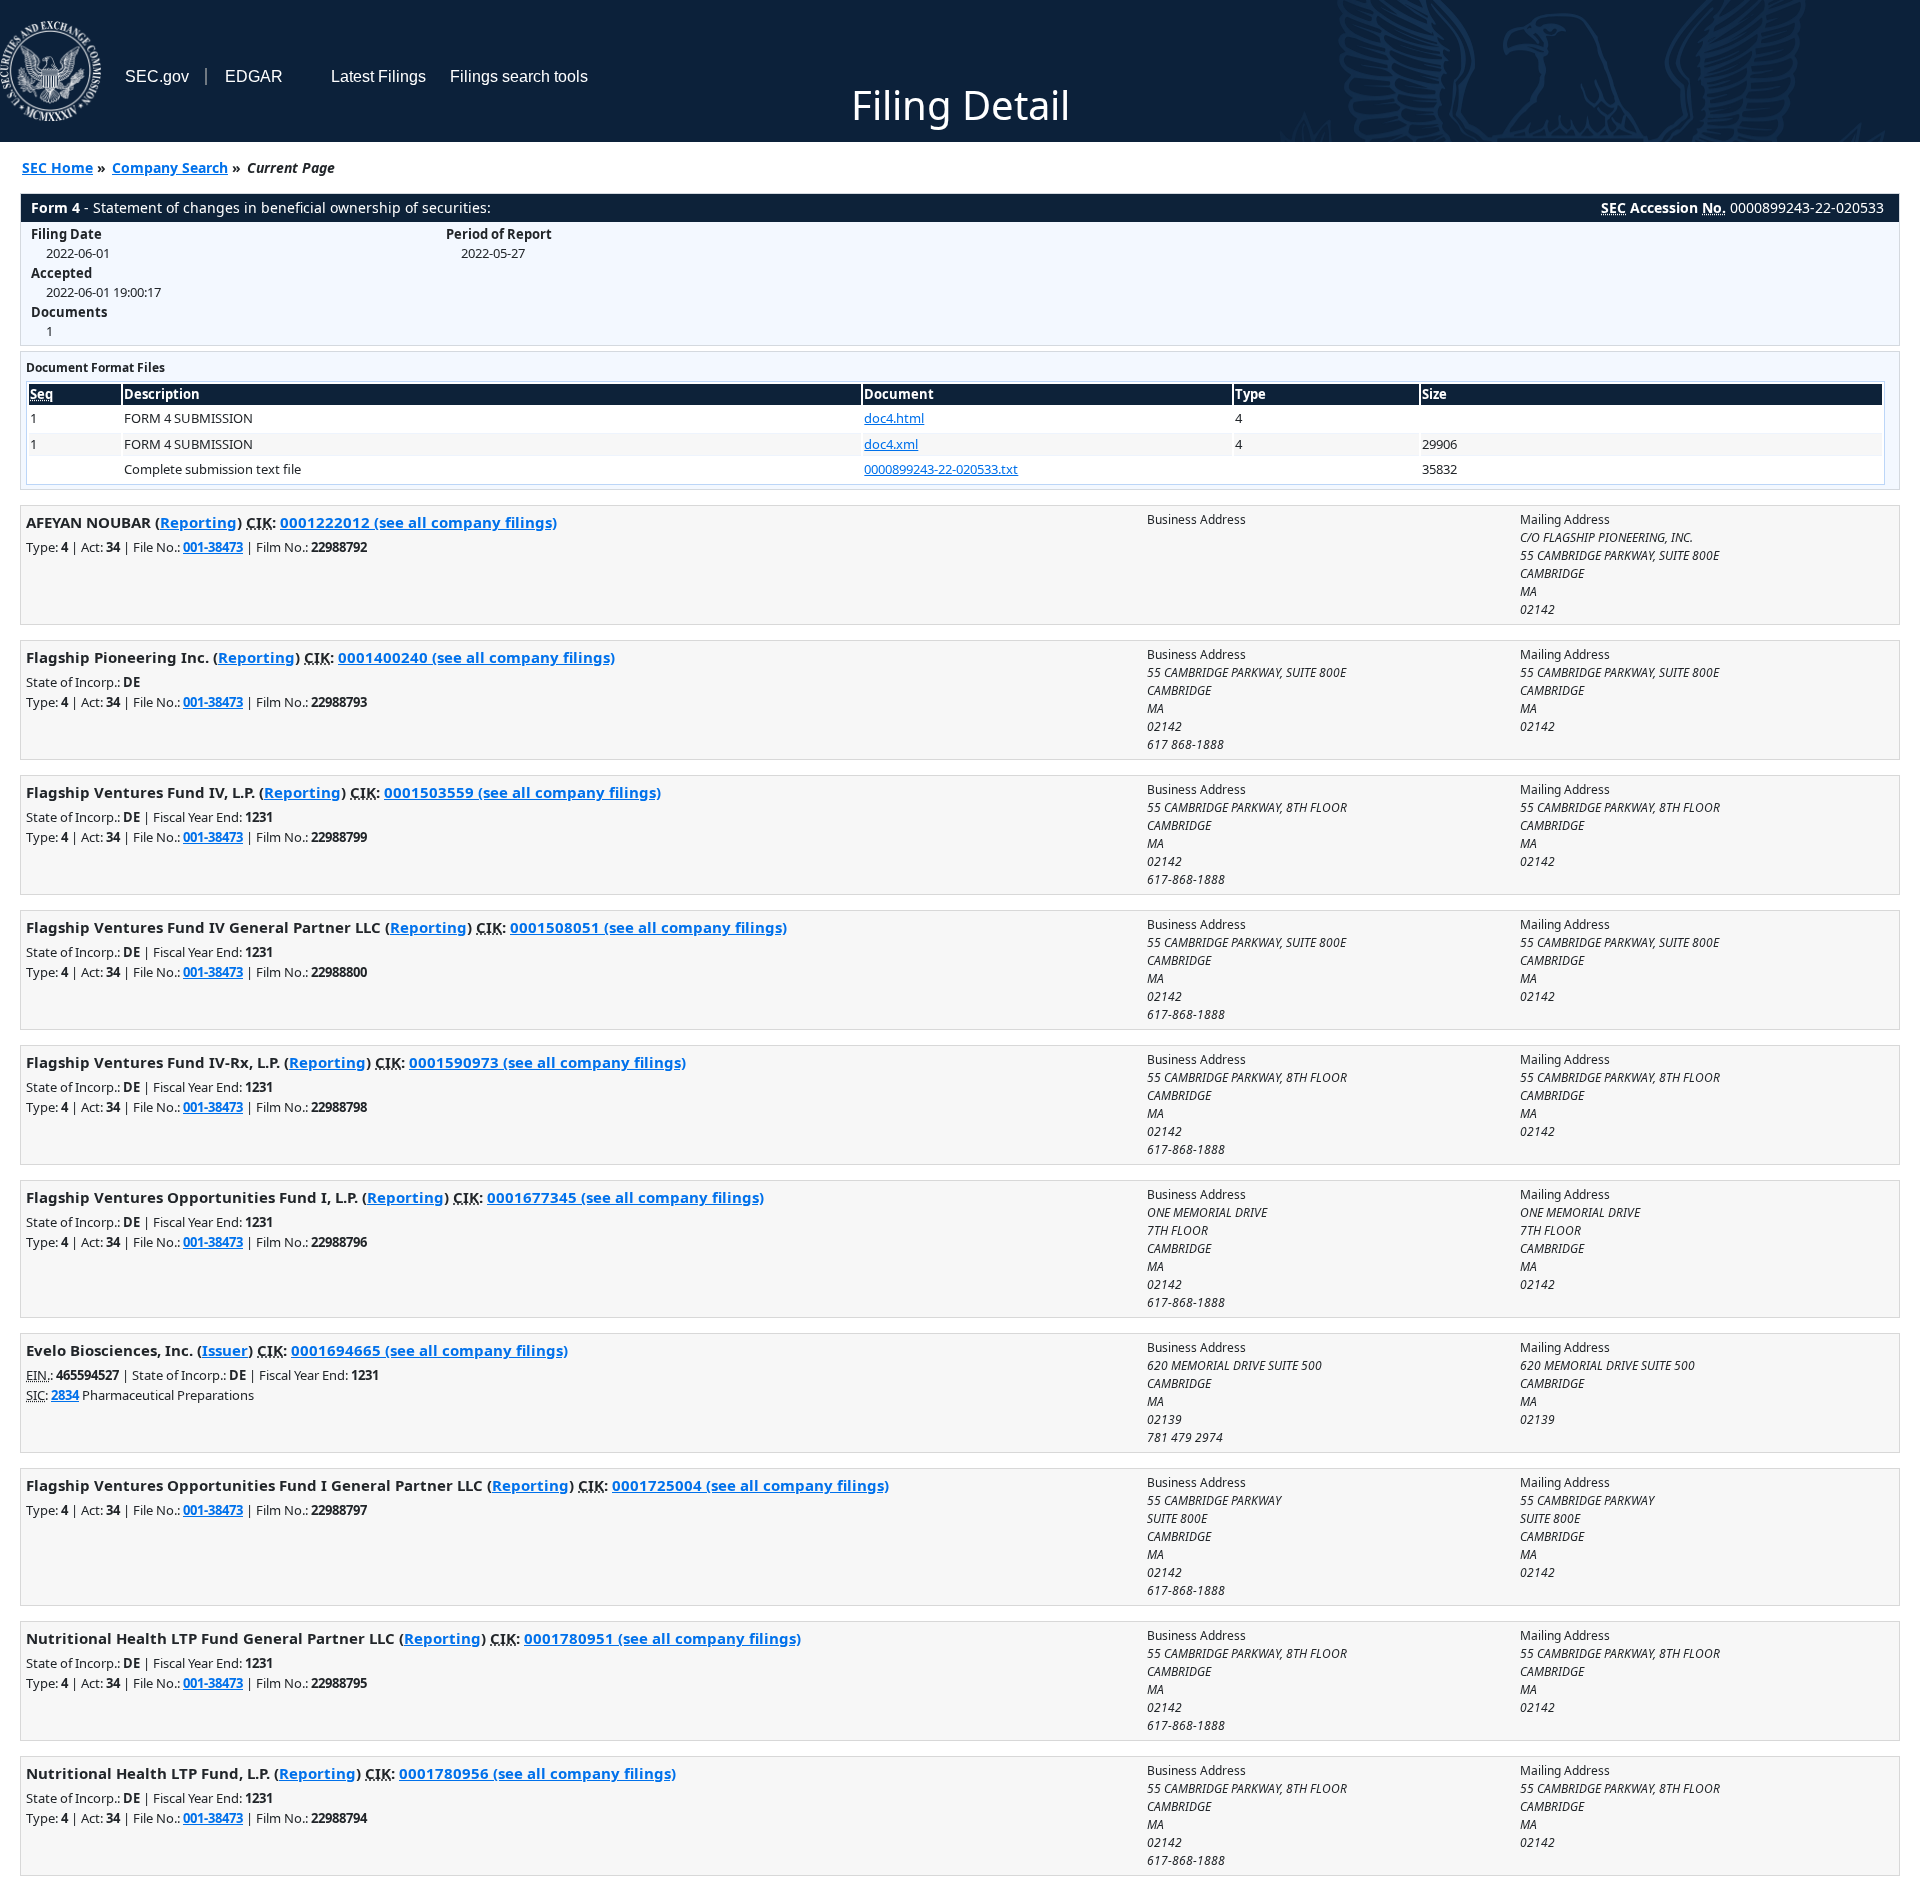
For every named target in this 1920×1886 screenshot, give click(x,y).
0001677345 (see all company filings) (625, 1197)
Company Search (170, 167)
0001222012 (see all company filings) (418, 522)
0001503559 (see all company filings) (522, 792)
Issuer (225, 1350)
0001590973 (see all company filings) (547, 1062)
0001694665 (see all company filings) (429, 1350)
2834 (65, 1395)
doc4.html (894, 418)
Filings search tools (519, 76)
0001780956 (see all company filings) (537, 1773)
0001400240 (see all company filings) (476, 657)
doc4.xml (891, 444)
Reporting (198, 522)
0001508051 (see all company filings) (648, 927)
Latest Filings (378, 76)
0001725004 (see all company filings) (750, 1485)
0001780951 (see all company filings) (662, 1638)
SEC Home (57, 167)
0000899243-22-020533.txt (941, 469)
